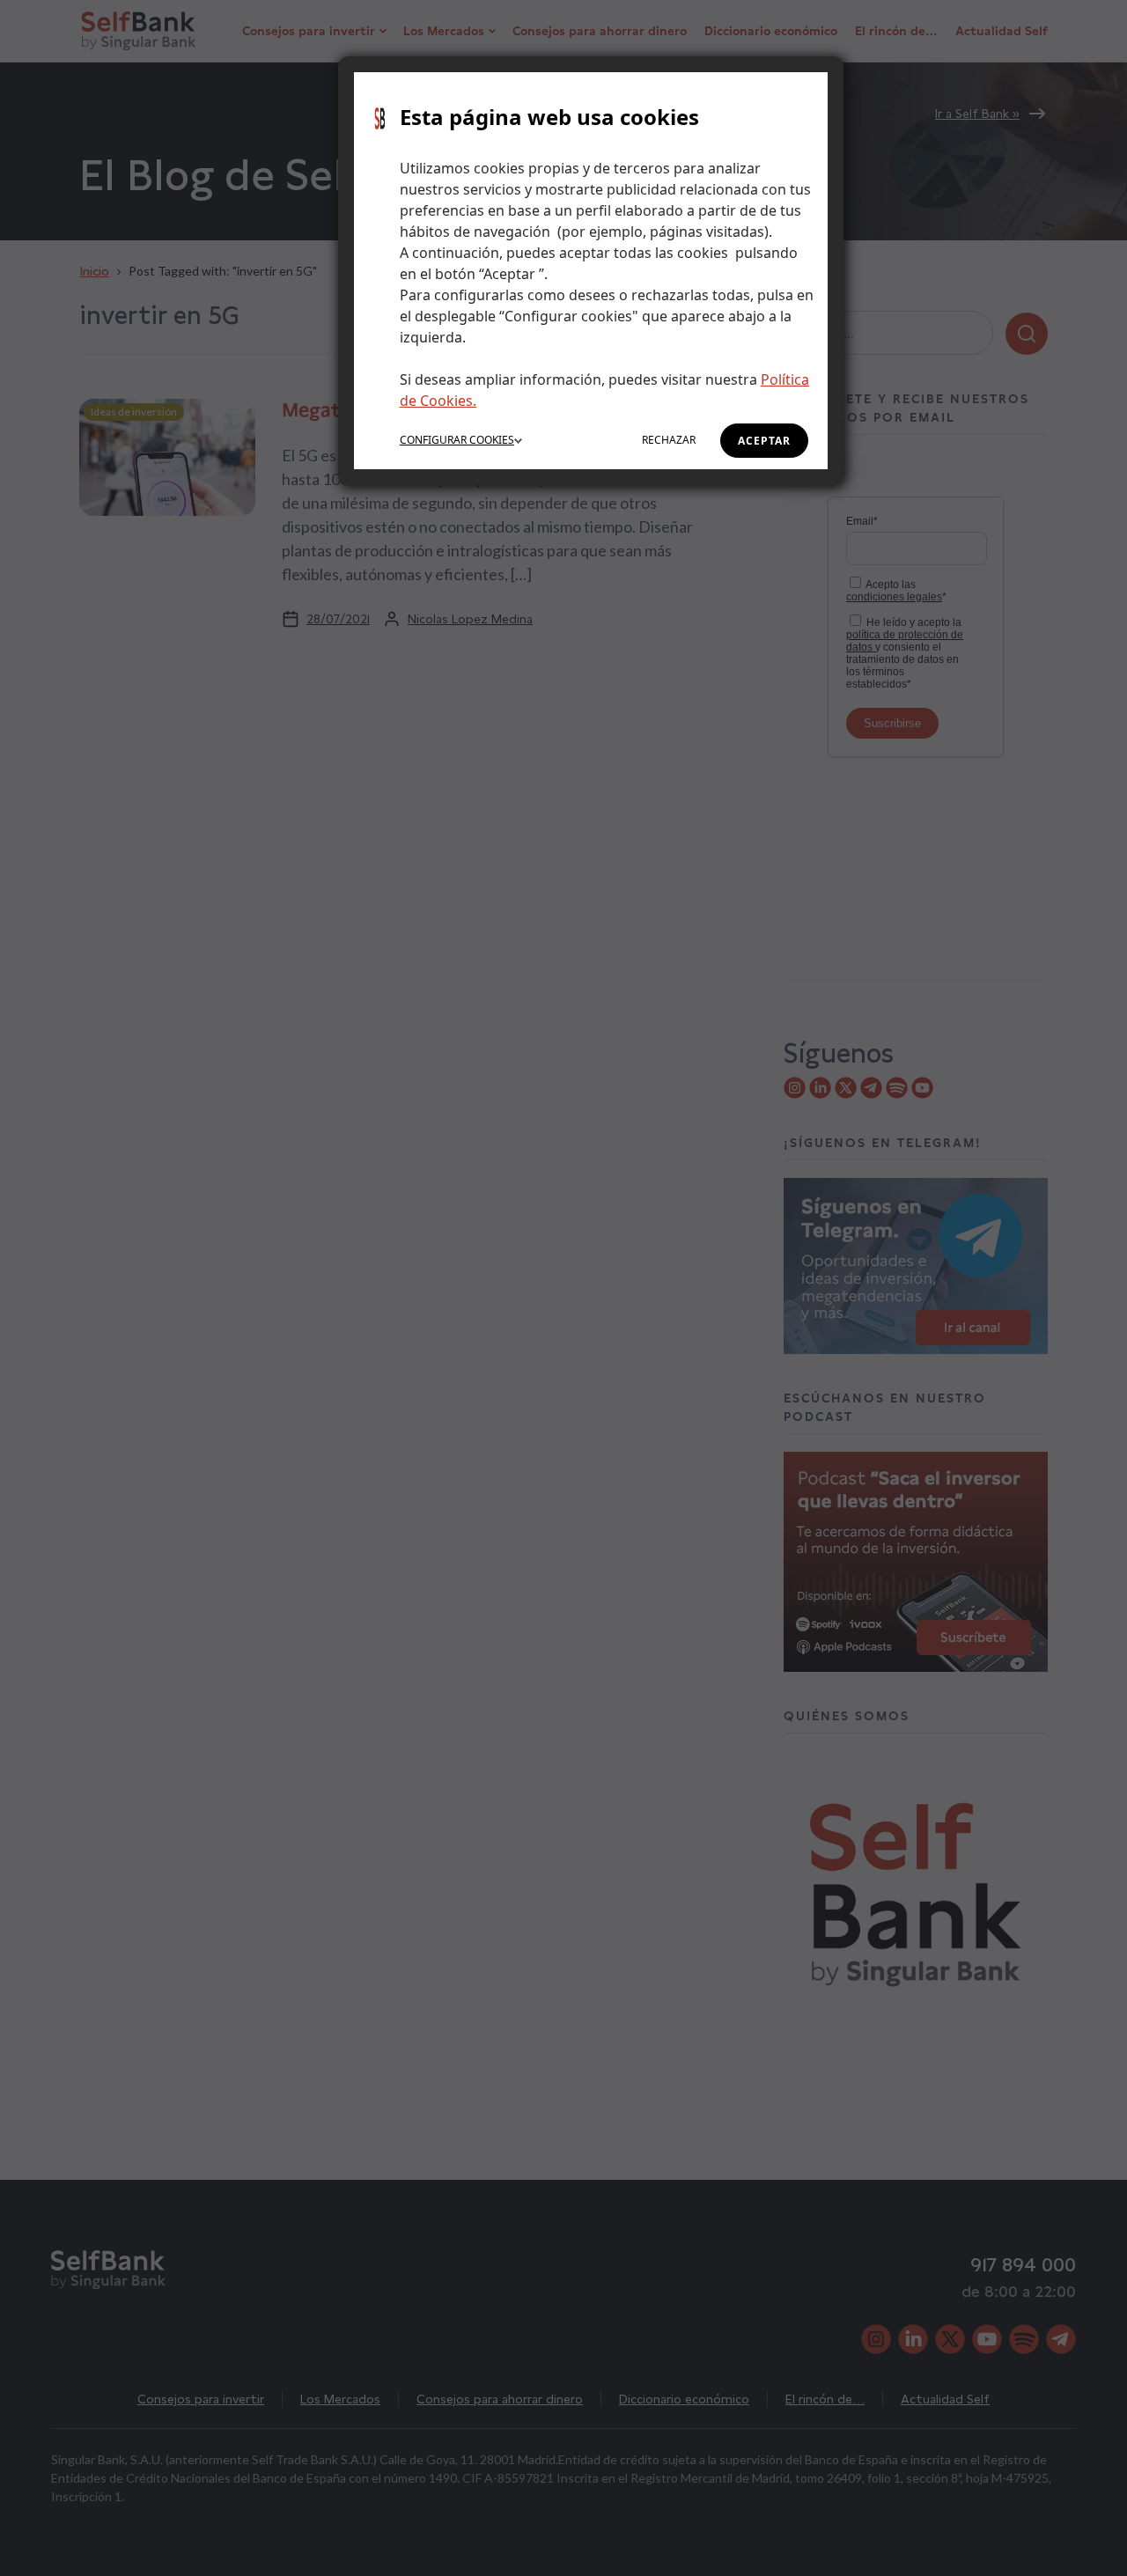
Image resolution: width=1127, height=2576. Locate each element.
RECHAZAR (669, 440)
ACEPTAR (764, 441)
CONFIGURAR (457, 440)
